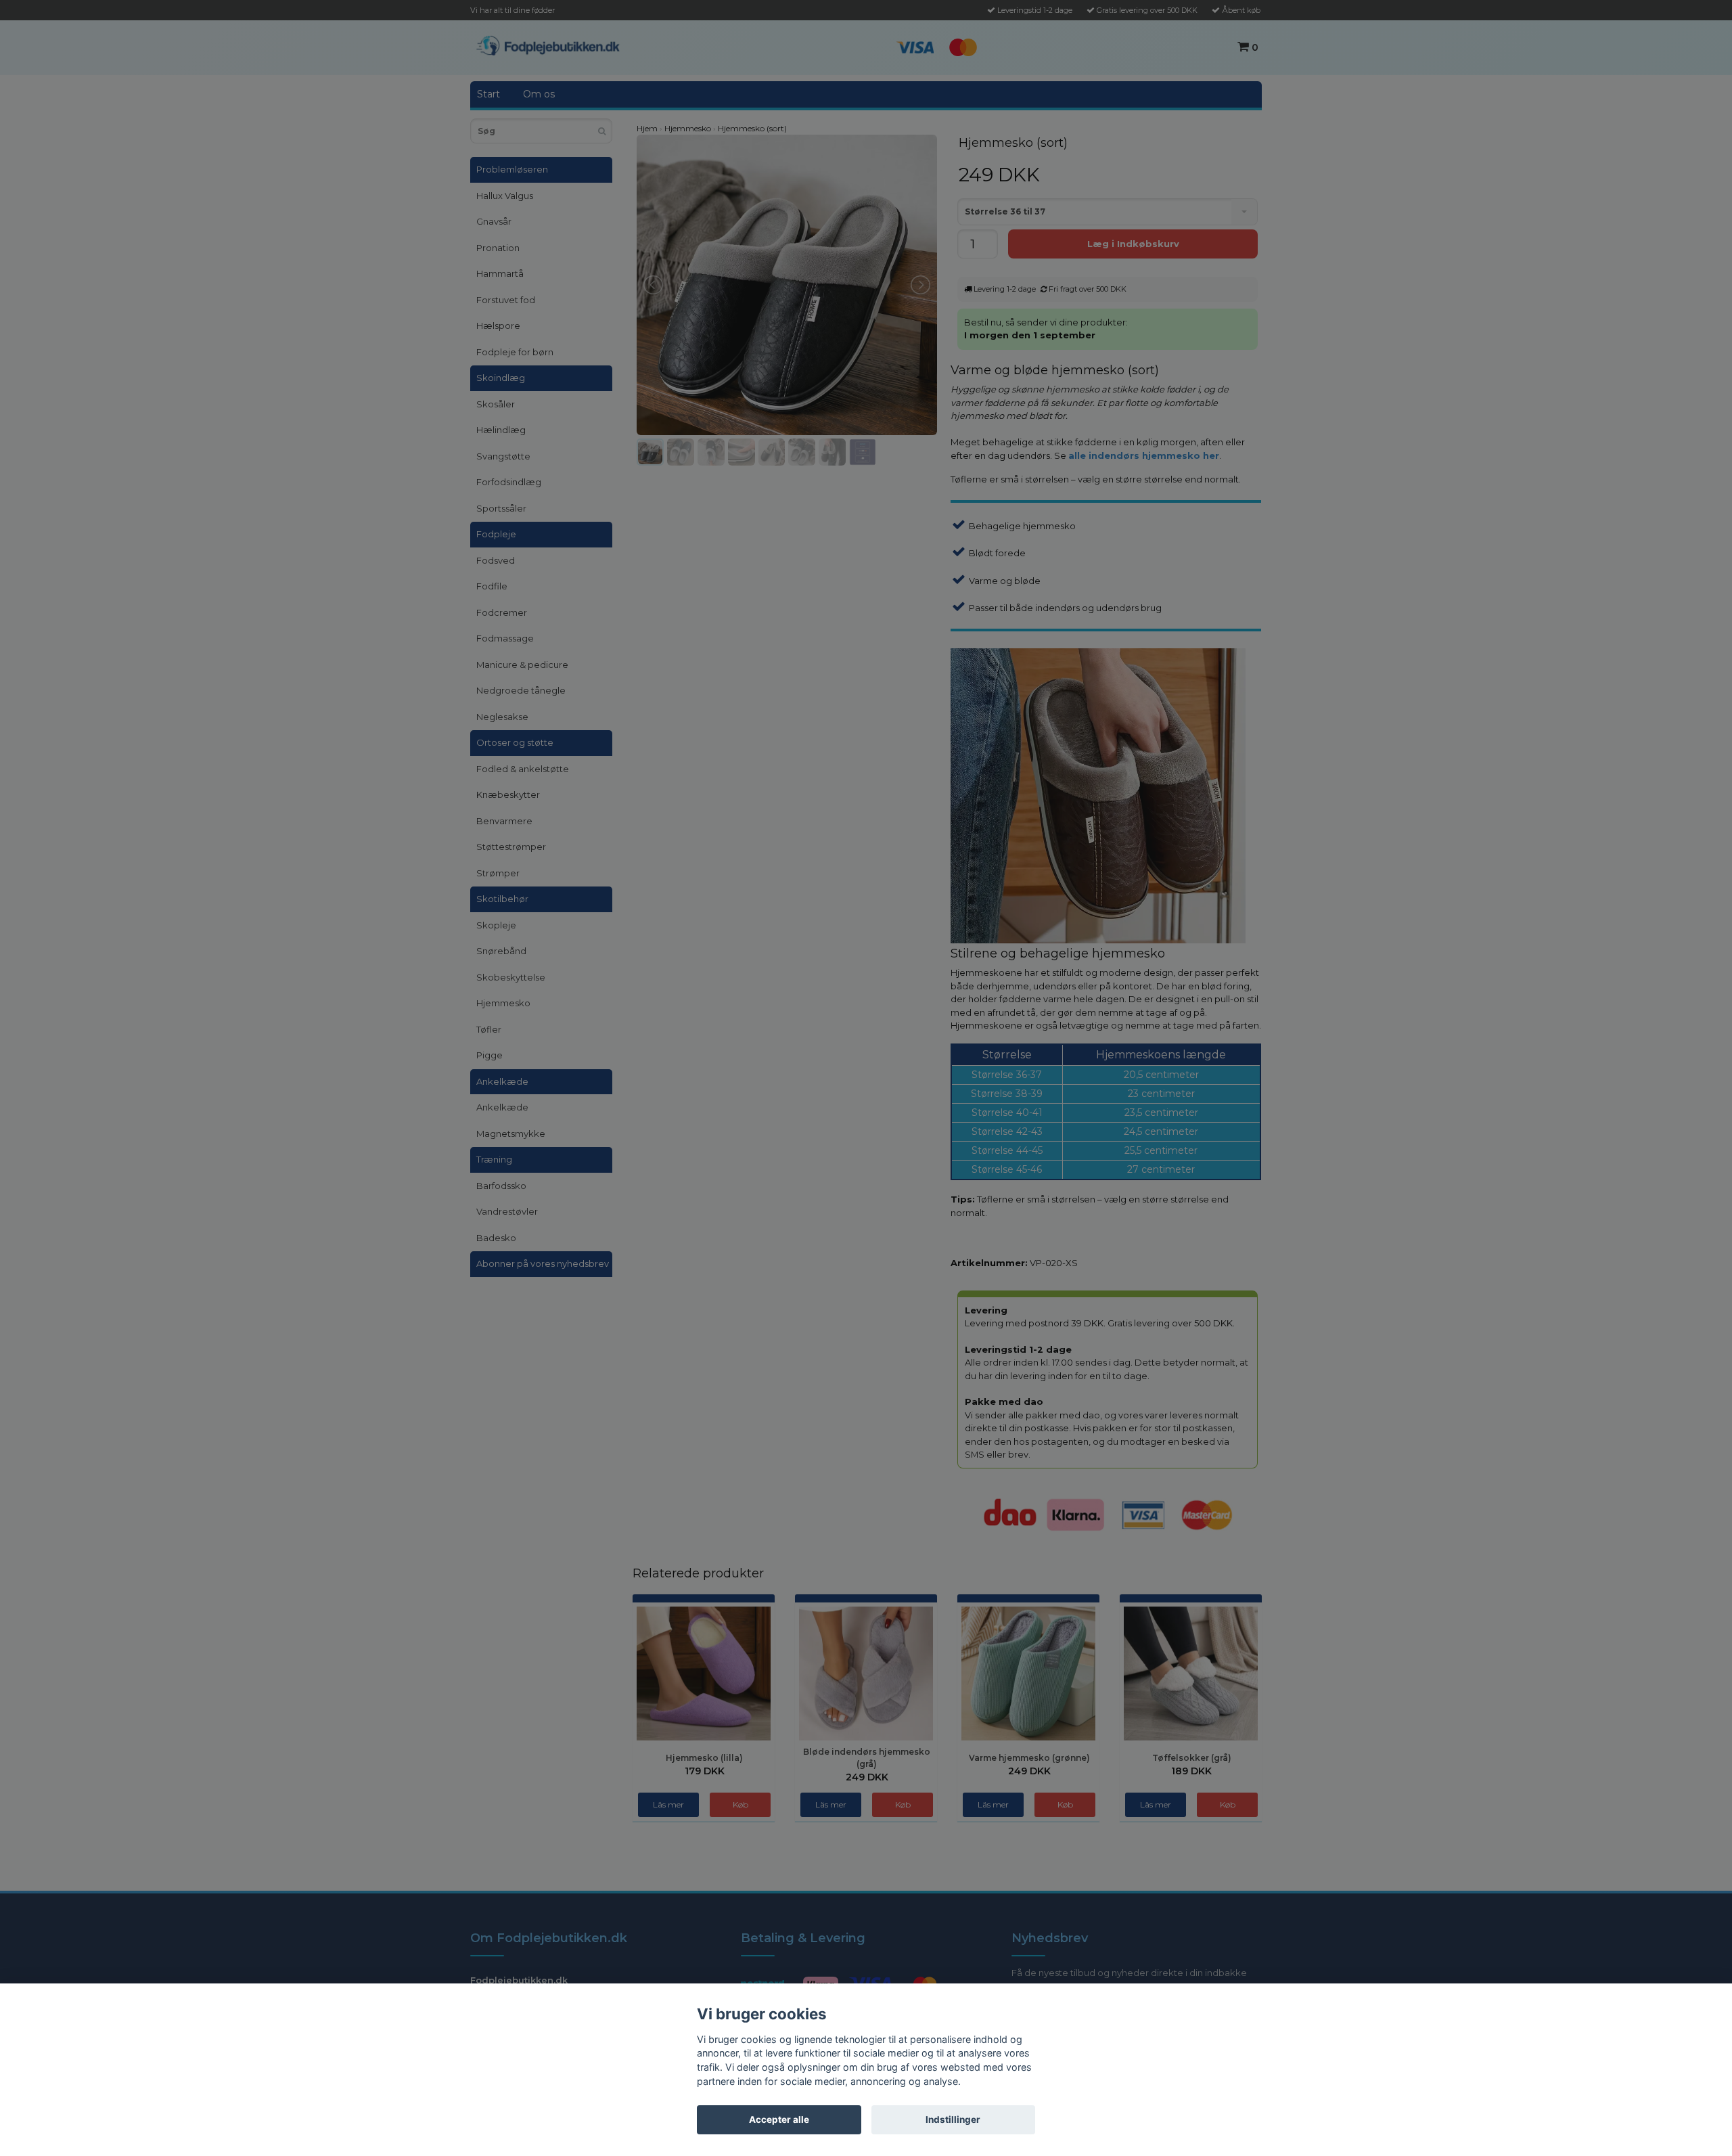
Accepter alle (779, 2119)
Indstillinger (953, 2119)
